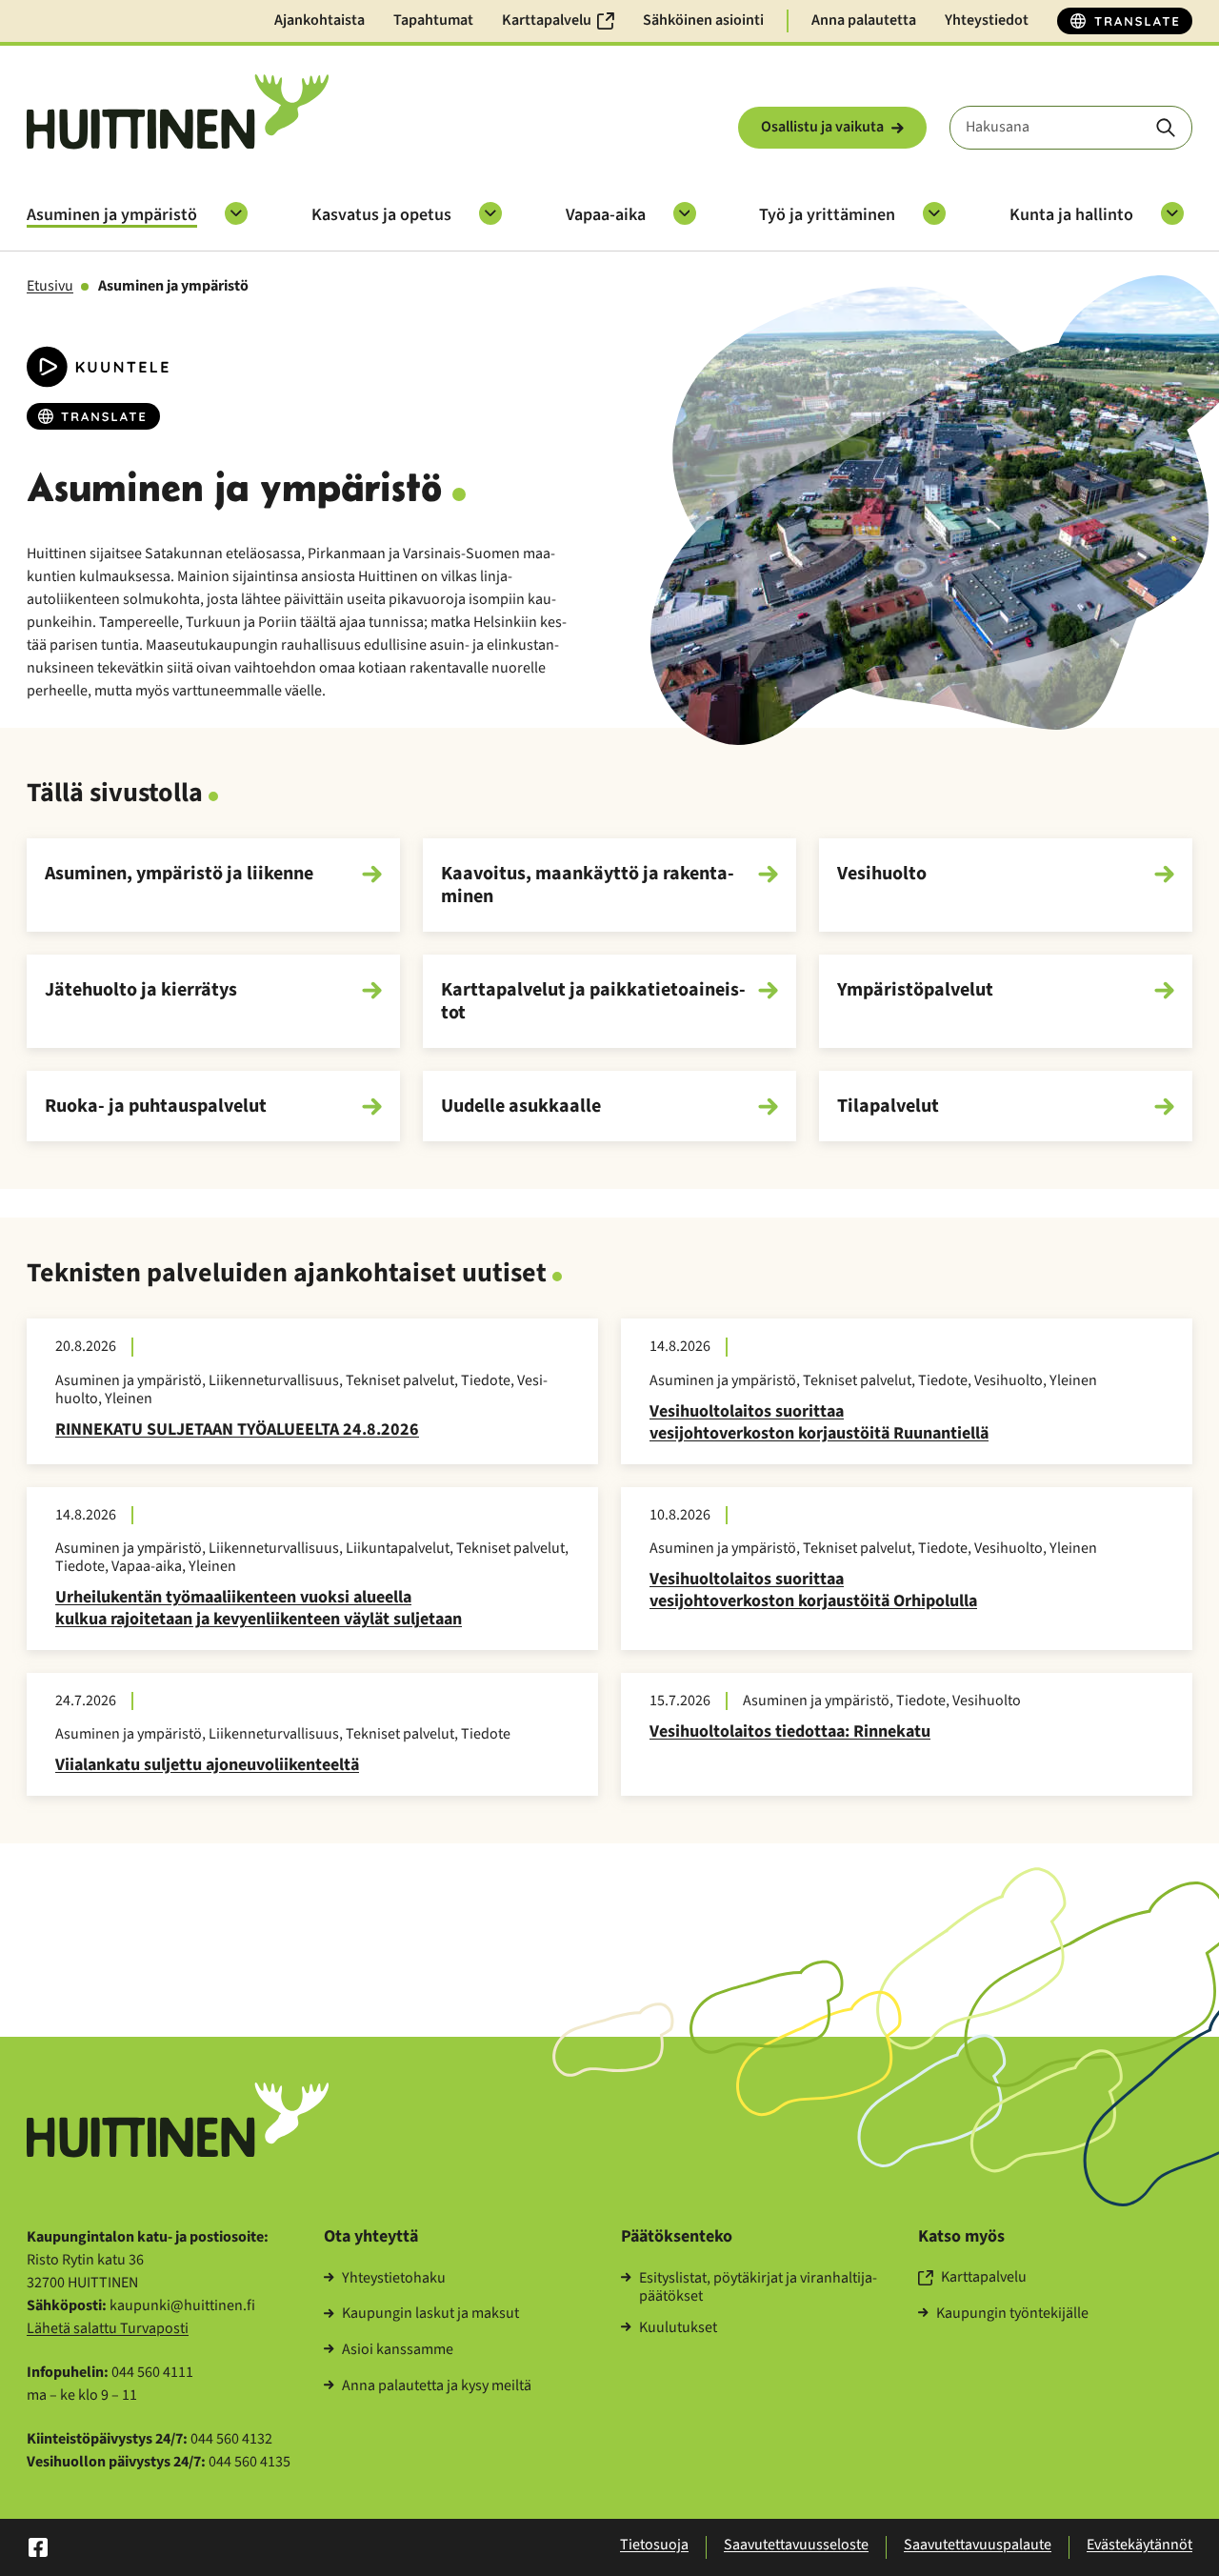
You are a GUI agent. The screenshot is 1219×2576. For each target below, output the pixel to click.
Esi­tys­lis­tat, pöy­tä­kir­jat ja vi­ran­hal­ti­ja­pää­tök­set (758, 2287)
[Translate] (1125, 21)
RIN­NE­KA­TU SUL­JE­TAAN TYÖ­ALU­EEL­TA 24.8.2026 (237, 1429)
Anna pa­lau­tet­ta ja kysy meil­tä (437, 2386)
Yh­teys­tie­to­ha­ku (394, 2279)
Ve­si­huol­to (882, 875)
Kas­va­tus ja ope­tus (381, 215)
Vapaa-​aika (606, 215)
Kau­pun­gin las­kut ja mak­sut (430, 2314)
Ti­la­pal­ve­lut (888, 1106)
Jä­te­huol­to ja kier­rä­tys (141, 991)
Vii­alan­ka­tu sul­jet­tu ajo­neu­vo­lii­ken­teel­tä (207, 1765)
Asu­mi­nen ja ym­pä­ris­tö (112, 215)
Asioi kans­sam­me (398, 2350)
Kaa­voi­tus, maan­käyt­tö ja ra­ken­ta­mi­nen (588, 885)
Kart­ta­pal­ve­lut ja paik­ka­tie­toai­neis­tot (593, 1001)
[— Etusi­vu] (178, 112)
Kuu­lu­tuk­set (678, 2328)
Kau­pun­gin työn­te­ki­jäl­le (1012, 2314)
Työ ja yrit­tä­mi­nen (827, 215)
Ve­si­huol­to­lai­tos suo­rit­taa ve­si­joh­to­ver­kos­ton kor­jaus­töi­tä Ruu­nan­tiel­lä (819, 1422)
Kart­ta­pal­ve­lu (984, 2278)
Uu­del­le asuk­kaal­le (521, 1106)
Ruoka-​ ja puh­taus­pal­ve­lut (156, 1106)
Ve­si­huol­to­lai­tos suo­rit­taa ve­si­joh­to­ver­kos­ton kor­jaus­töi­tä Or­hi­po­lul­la (813, 1590)
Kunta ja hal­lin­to (1071, 215)
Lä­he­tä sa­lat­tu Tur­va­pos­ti (108, 2328)
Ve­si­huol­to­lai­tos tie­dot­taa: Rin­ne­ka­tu (790, 1731)
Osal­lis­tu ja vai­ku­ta (822, 127)
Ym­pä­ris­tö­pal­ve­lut (915, 991)
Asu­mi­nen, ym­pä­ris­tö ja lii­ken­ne (179, 875)
